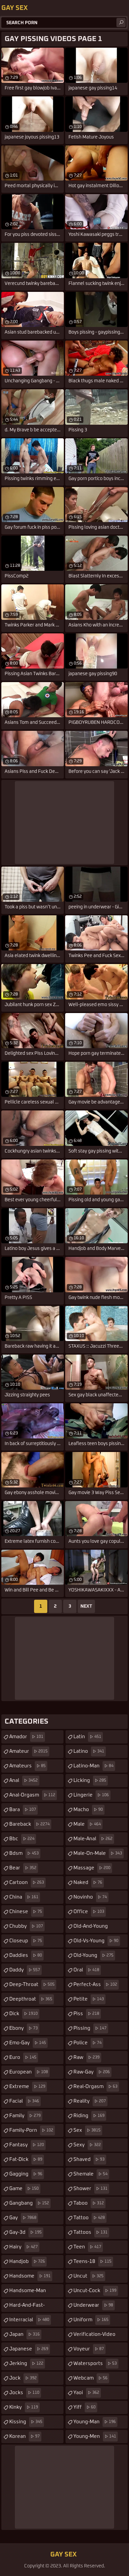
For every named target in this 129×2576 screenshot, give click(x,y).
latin (87, 1737)
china (24, 1897)
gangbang (29, 2203)
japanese (29, 2349)
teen (87, 2247)
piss (86, 2014)
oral (86, 1970)
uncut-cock (95, 2291)
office (89, 1912)
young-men (95, 2436)
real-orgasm (95, 2087)
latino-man (93, 1766)
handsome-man (28, 2293)
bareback (29, 1824)
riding (89, 2116)
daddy (25, 1970)
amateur (28, 1751)
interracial (29, 2320)
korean (24, 2436)
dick (23, 2014)
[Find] (121, 23)
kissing (26, 2422)
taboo (89, 2203)
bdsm (24, 1853)
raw (86, 2057)
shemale (90, 2174)
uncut (88, 2276)
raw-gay (92, 2072)
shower (90, 2189)
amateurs (27, 1766)
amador (26, 1737)
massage (92, 1868)
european (29, 2072)
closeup (26, 1941)
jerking (26, 2363)
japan (24, 2334)
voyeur (89, 2349)
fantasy (27, 2145)
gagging (26, 2174)
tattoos (90, 2232)
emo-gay (28, 2043)
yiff (85, 2407)
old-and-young (91, 1928)
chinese (26, 1912)
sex (87, 2130)
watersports (95, 2363)
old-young (93, 1955)
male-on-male (98, 1853)
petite (89, 1999)
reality (90, 2101)
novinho (90, 1897)
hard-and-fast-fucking (27, 2307)
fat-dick (26, 2159)
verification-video (94, 2336)
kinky (24, 2407)
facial (24, 2101)
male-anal (93, 1839)
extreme (27, 2087)
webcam (90, 2378)
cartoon (27, 1882)
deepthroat (31, 1999)
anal (23, 1780)
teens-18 (92, 2261)
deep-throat (32, 1985)
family (25, 2116)
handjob (27, 2261)
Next (86, 1606)
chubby (26, 1926)
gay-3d (25, 2232)
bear (23, 1868)
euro (23, 2057)
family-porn (31, 2130)
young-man (95, 2422)
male (87, 1824)
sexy (87, 2145)
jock (23, 2378)
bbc (22, 1839)
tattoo (89, 2218)
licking (90, 1780)
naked (88, 1882)
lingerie (91, 1795)
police (87, 2043)
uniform (91, 2320)
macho (88, 1810)
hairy (23, 2247)
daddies (26, 1955)
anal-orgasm (32, 1795)
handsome (30, 2276)
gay (23, 2218)
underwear (93, 2305)
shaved (89, 2159)
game (24, 2189)
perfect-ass (95, 1985)
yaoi (86, 2393)
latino (89, 1751)
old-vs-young (96, 1941)
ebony (23, 2028)
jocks (24, 2393)
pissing (90, 2028)
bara (23, 1810)
